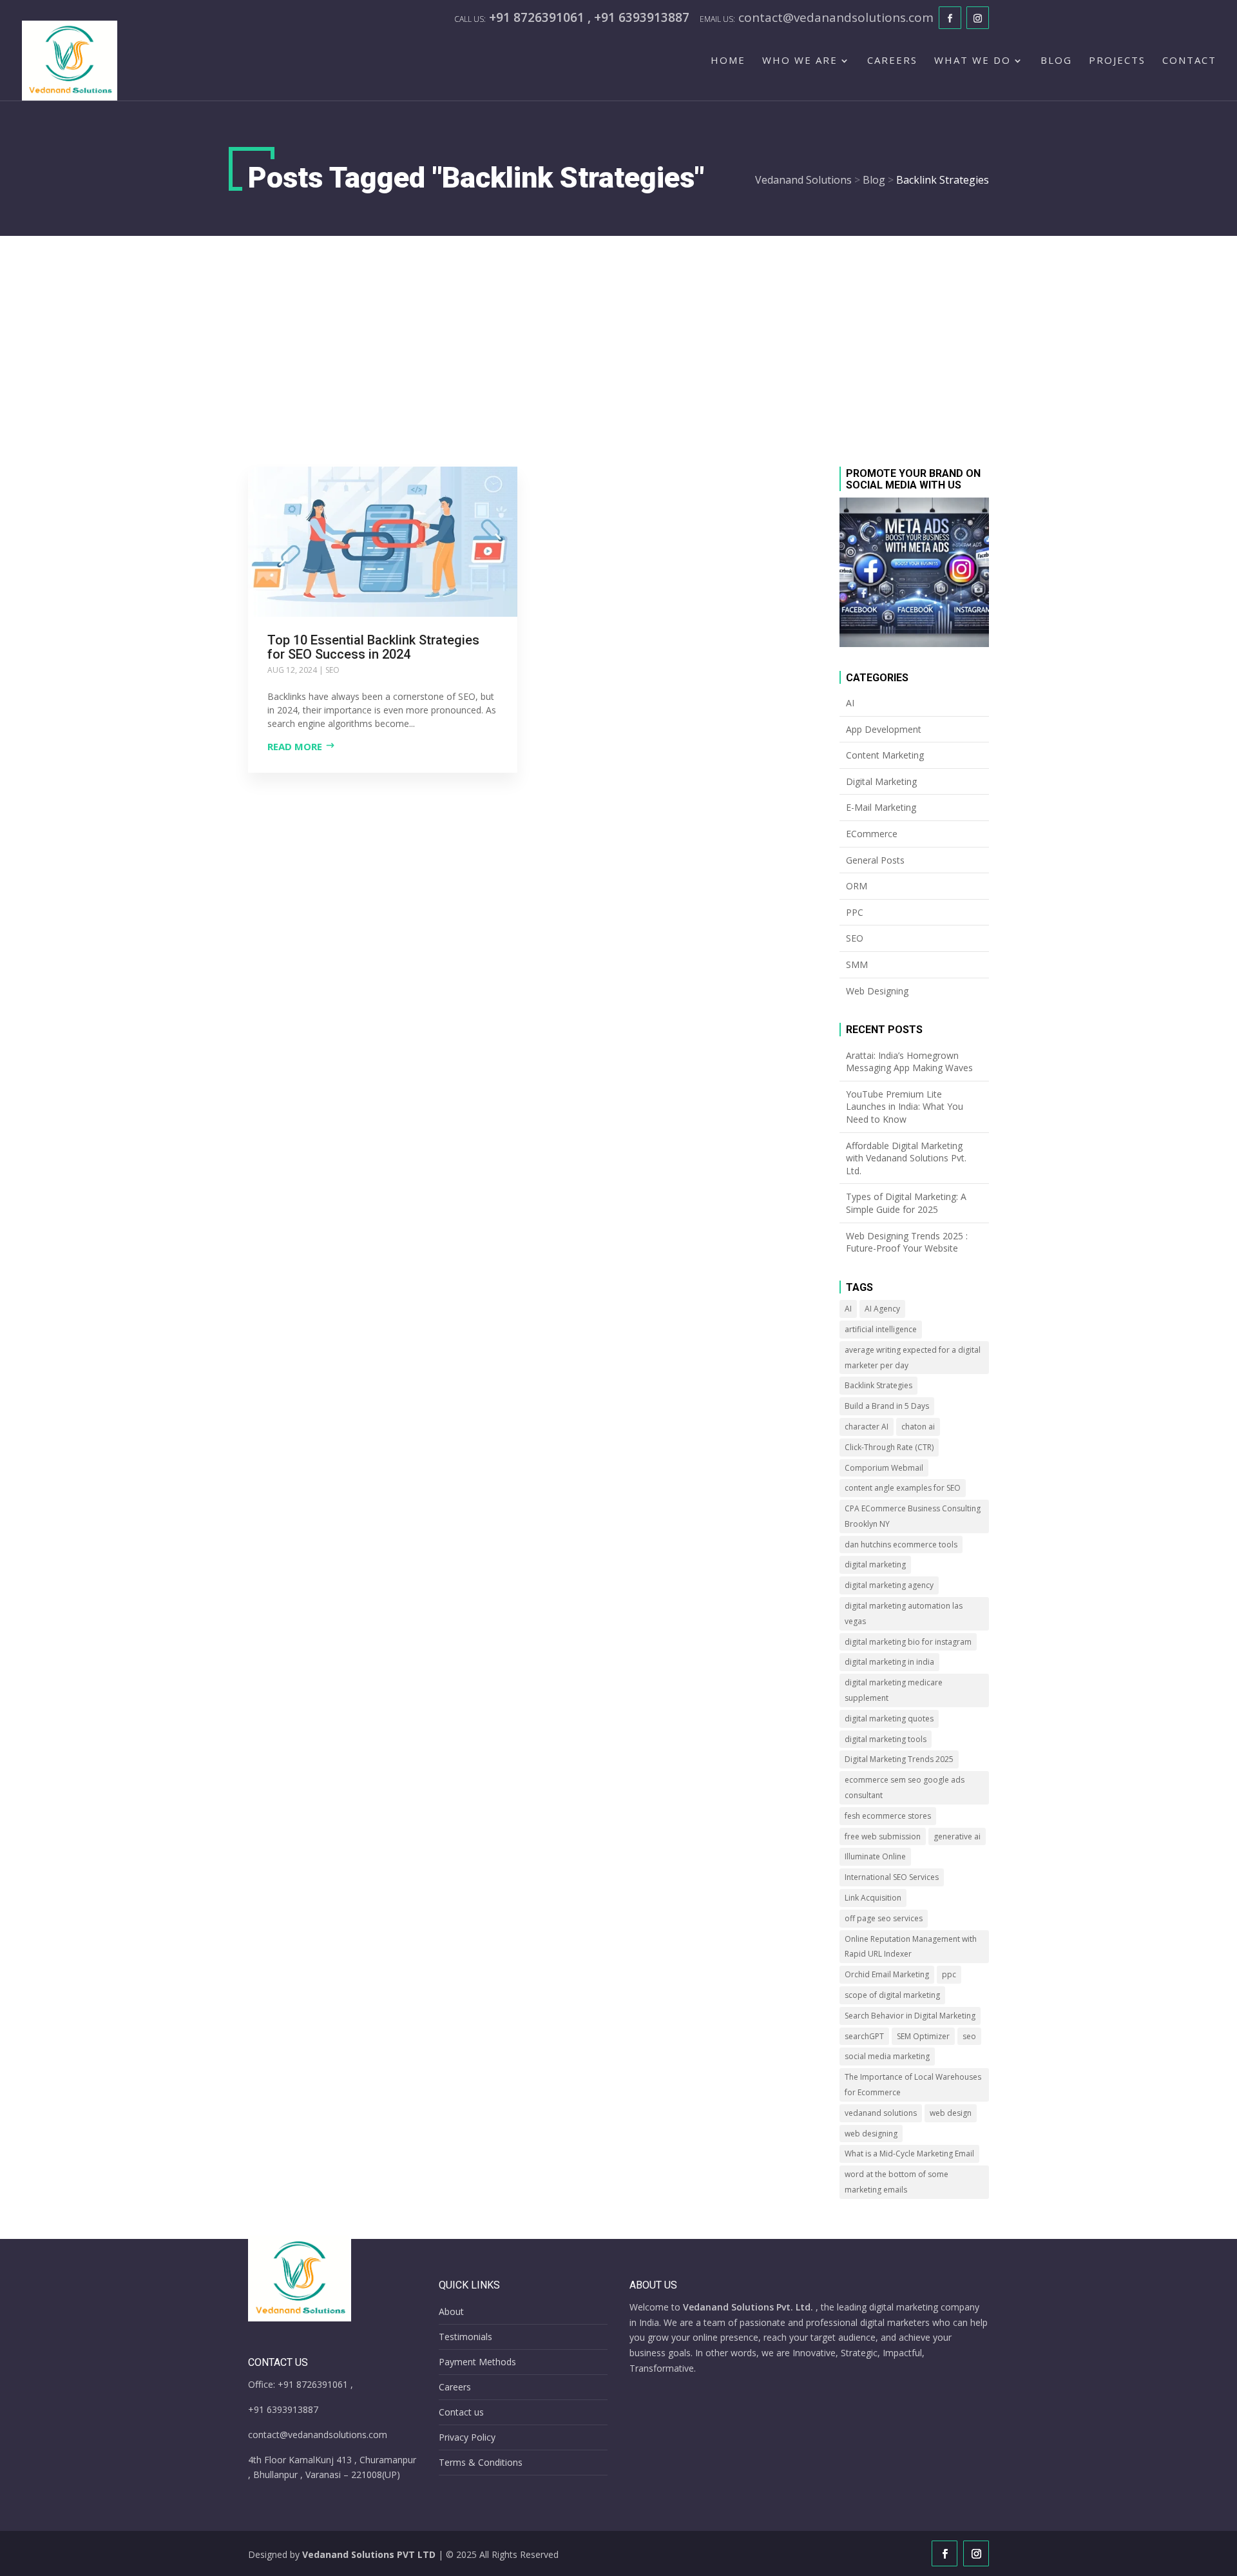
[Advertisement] (618, 333)
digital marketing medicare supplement (894, 1690)
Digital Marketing (881, 781)
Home (728, 61)
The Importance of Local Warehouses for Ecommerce (913, 2085)
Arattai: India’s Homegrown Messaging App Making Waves (909, 1062)
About (451, 2311)
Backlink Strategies (878, 1385)
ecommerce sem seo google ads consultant (905, 1787)
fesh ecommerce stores (888, 1816)
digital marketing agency (889, 1585)
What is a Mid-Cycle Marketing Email (909, 2154)
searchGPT (864, 2036)
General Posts (875, 860)
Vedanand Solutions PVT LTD (369, 2554)
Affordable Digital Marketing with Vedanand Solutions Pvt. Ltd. (906, 1158)
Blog (1056, 61)
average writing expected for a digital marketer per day (913, 1358)
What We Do (973, 61)
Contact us (461, 2412)
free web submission (883, 1836)
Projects (1117, 61)
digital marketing (875, 1564)
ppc (949, 1974)
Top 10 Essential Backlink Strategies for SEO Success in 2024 (373, 647)
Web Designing (877, 991)
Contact (1189, 61)
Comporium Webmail (884, 1468)
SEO (332, 670)
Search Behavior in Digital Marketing (910, 2016)
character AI (867, 1427)
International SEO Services (892, 1877)
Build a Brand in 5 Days (887, 1406)
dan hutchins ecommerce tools (901, 1545)
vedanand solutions (881, 2113)
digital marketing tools (886, 1739)
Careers (892, 61)
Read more (295, 746)
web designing (871, 2134)
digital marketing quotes (889, 1719)
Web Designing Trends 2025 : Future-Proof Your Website (907, 1242)
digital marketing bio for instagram (908, 1642)
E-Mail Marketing (881, 807)
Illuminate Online (875, 1856)
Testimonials (465, 2337)
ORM (857, 886)
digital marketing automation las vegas (904, 1613)
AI (850, 703)
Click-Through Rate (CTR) (889, 1447)
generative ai (957, 1836)
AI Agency (882, 1309)
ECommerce (872, 834)
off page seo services (884, 1918)
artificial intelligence (881, 1329)
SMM (857, 964)
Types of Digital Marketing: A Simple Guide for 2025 (906, 1203)
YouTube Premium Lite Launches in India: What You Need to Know (905, 1107)
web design (951, 2113)
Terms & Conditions (481, 2462)
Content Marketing (885, 755)
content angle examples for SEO (903, 1488)
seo (969, 2036)
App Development (884, 729)
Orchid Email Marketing (887, 1974)
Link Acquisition (873, 1898)
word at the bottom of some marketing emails (897, 2182)
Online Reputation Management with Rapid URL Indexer (911, 1947)
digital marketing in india (889, 1662)
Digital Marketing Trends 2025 (899, 1759)
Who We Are (800, 61)
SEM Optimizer (923, 2036)
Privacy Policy (467, 2437)
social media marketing (887, 2056)
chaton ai (918, 1427)
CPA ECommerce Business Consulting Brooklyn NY (913, 1516)
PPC (855, 912)
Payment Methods (477, 2362)
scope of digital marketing (892, 1995)
